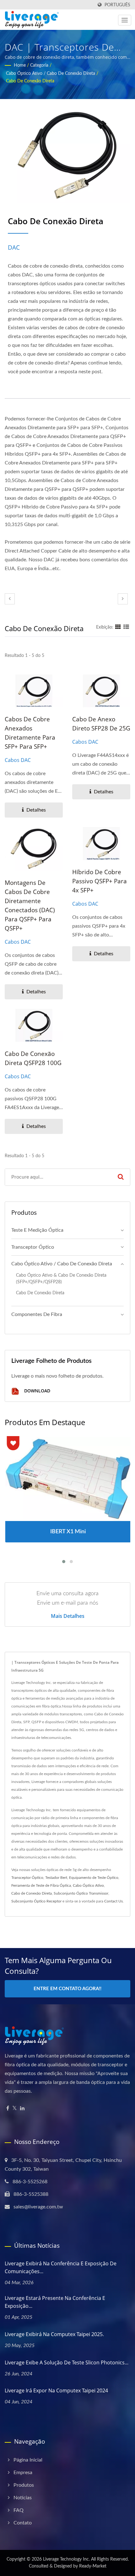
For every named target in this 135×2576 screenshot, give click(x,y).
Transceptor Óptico (27, 1878)
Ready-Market (93, 2566)
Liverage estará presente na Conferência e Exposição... (55, 2302)
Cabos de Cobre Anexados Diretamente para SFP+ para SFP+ (30, 733)
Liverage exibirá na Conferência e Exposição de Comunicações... (61, 2267)
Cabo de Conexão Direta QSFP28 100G (33, 1058)
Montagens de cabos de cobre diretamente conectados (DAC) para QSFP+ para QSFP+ (30, 905)
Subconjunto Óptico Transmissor (81, 1893)
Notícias (23, 2498)
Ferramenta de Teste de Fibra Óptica (41, 1885)
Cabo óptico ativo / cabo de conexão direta (51, 74)
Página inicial (28, 2460)
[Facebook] (8, 2109)
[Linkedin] (22, 2109)
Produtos (24, 2485)
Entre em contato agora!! (67, 1989)
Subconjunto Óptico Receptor (36, 1901)
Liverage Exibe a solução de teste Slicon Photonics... (67, 2362)
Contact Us (113, 1901)
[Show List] (126, 627)
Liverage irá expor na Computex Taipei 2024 (56, 2390)
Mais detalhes (68, 1616)
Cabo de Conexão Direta (30, 81)
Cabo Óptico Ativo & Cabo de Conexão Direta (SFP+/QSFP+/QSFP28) (61, 1279)
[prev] (10, 599)
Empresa (23, 2473)
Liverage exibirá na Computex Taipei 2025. (54, 2334)
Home (20, 65)
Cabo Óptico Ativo (88, 1885)
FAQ (19, 2510)
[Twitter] (15, 2109)
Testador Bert (56, 1878)
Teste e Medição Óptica (37, 1230)
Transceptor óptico (33, 1247)
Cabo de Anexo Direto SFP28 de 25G (101, 724)
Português (117, 5)
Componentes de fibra (37, 1314)
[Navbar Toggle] (125, 20)
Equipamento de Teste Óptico (94, 1878)
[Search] (121, 1177)
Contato (23, 2523)
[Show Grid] (118, 627)
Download (37, 1391)
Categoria (39, 65)
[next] (123, 599)
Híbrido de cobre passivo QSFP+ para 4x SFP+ (100, 881)
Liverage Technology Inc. (66, 2559)
